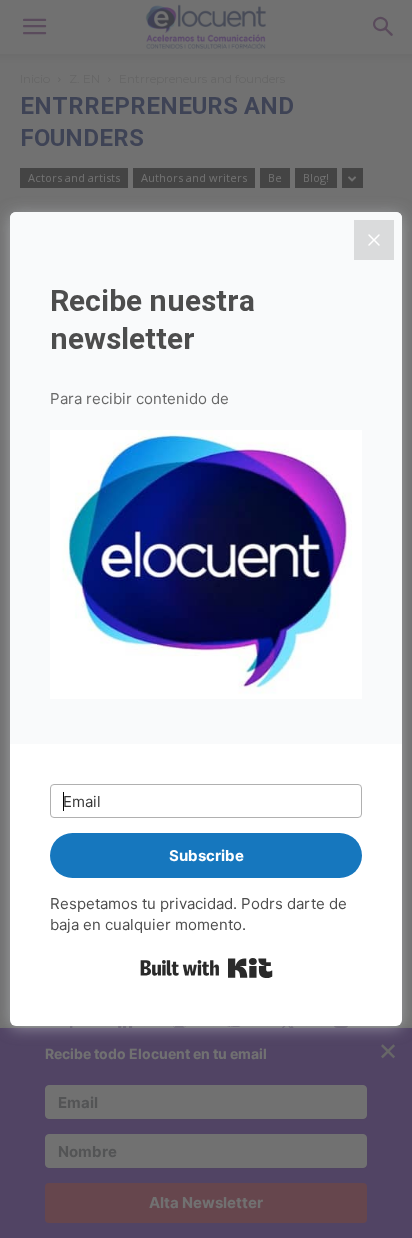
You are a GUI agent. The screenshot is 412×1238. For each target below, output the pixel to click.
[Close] (374, 240)
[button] (206, 567)
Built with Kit (206, 968)
